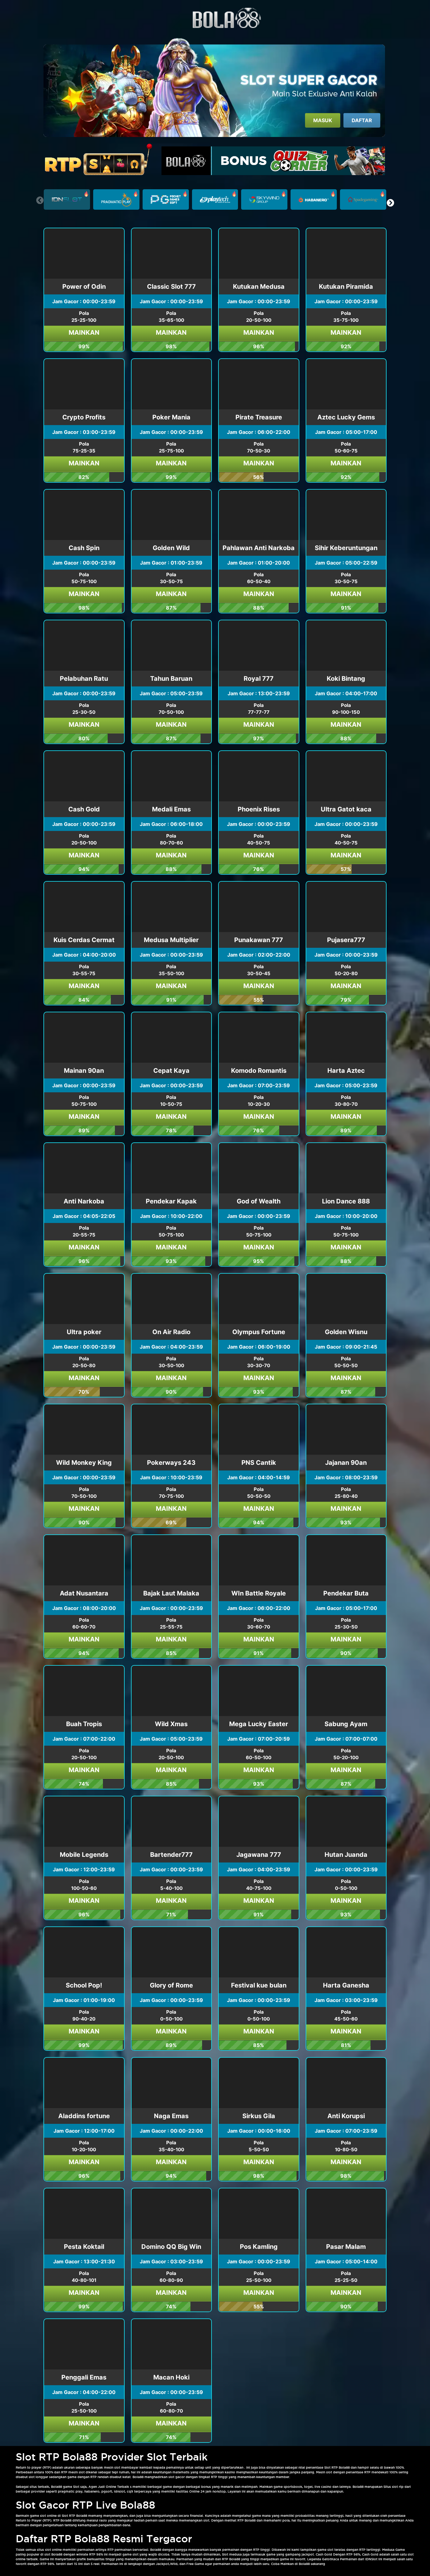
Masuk (323, 120)
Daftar (362, 120)
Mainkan (84, 333)
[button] (390, 203)
